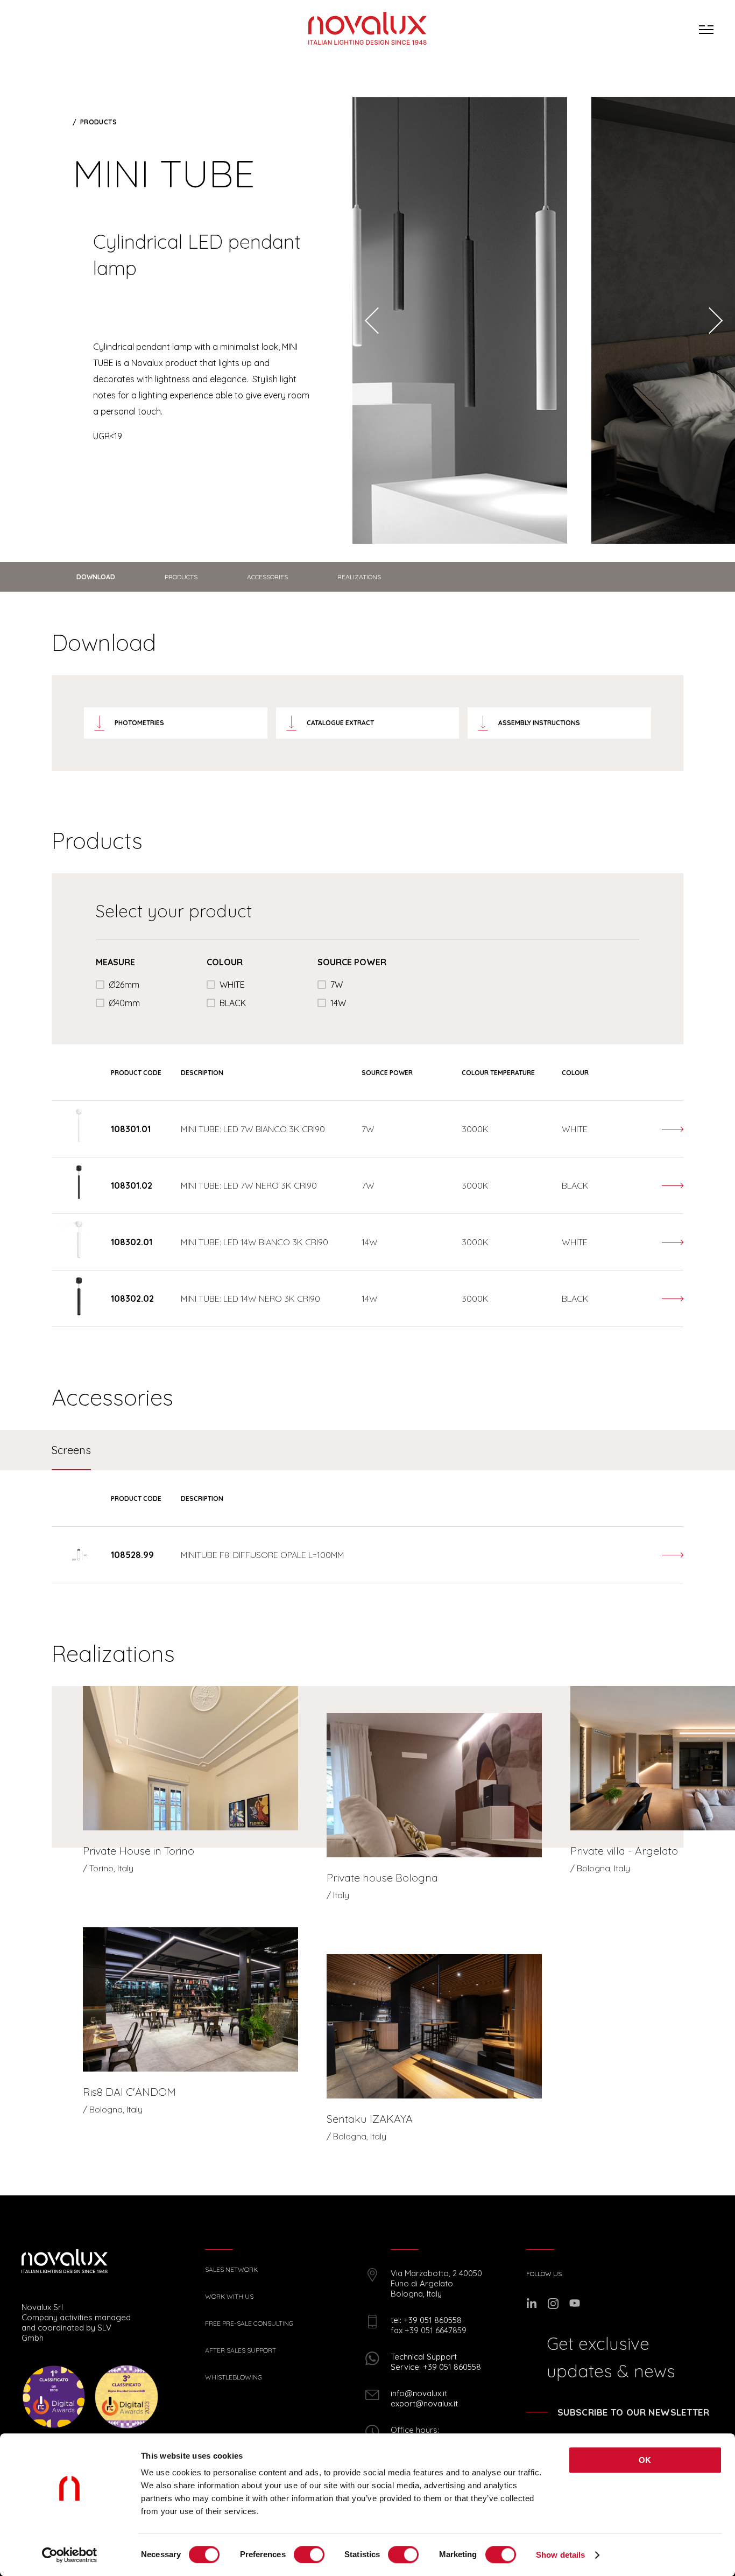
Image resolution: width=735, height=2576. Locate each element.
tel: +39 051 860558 (426, 2320)
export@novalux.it (424, 2403)
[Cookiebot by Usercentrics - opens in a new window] (70, 2555)
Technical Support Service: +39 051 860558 (436, 2362)
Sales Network (231, 2270)
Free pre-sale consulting (249, 2324)
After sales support (241, 2350)
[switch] (309, 2554)
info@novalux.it (419, 2393)
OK (645, 2460)
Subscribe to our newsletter (633, 2412)
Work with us (229, 2297)
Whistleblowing (234, 2377)
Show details (560, 2555)
